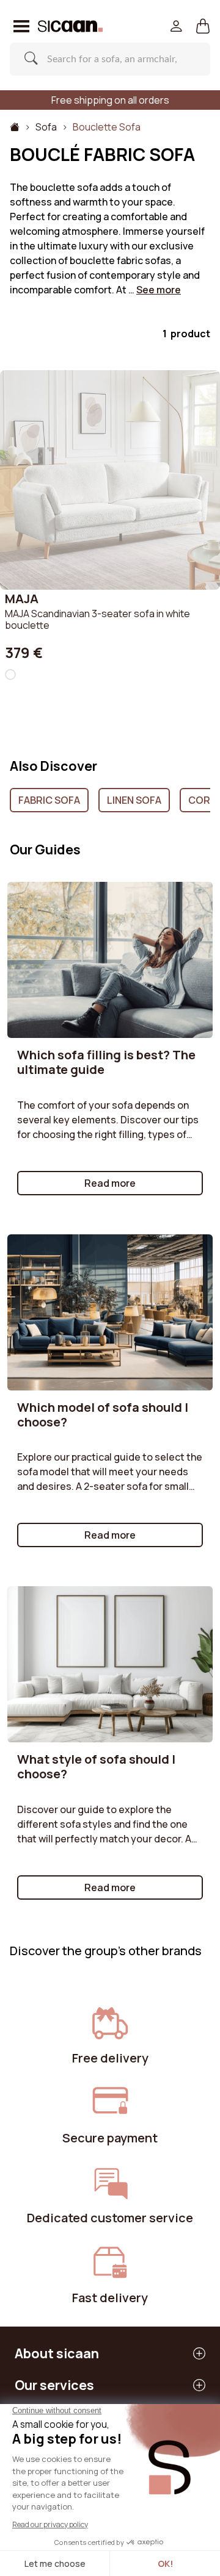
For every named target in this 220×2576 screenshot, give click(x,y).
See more (159, 290)
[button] (203, 27)
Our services (54, 2385)
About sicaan (57, 2353)
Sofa (46, 127)
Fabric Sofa (49, 800)
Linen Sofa (134, 800)
